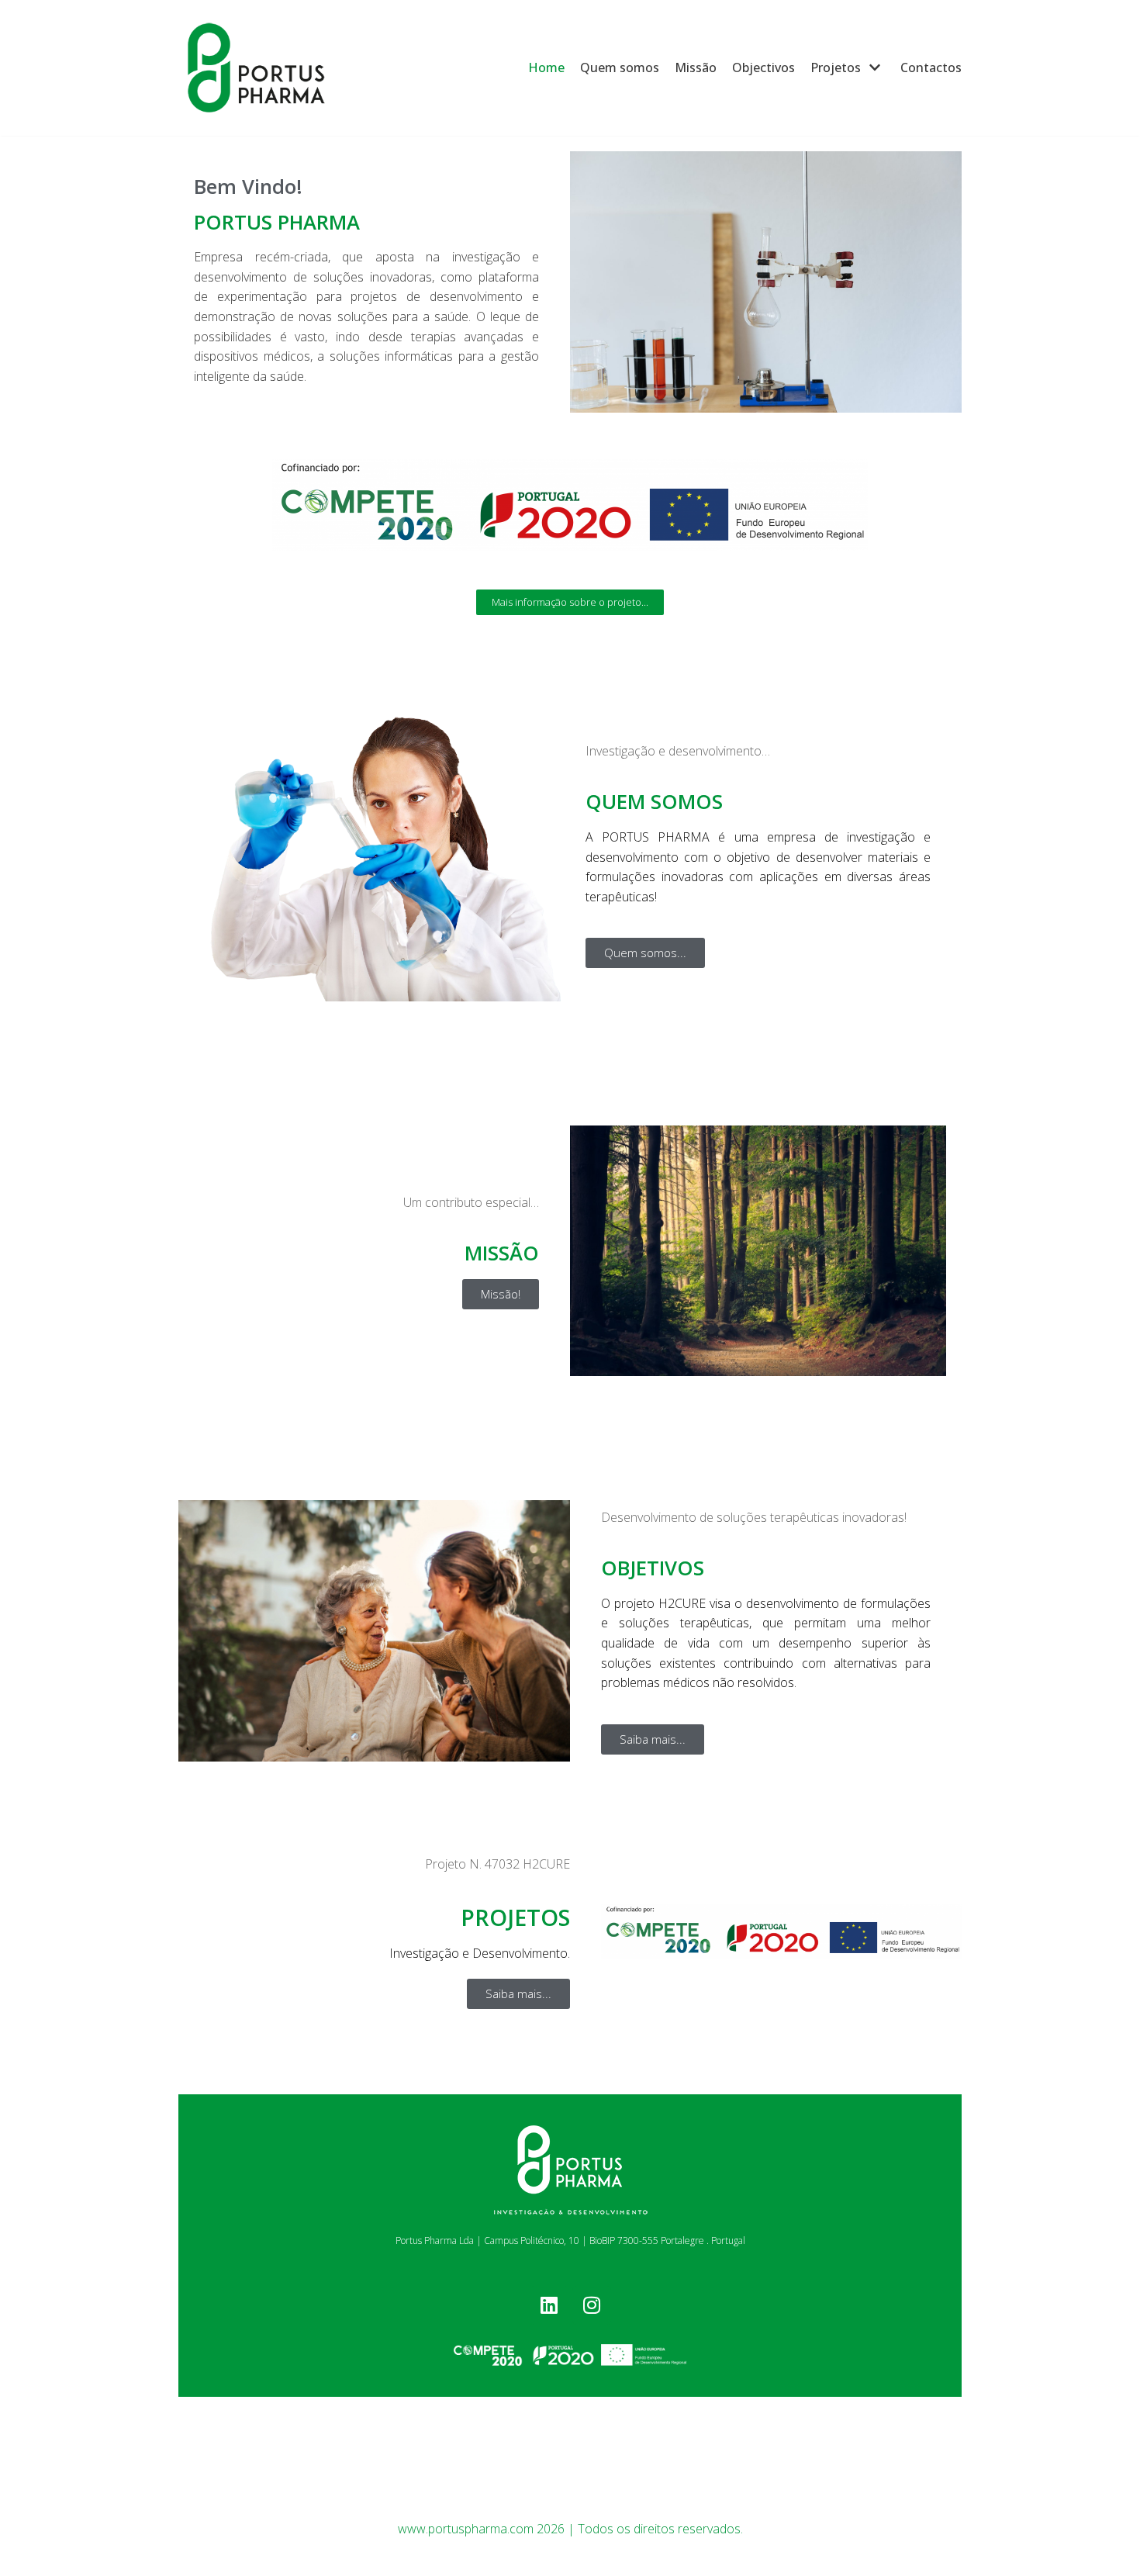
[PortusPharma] (256, 68)
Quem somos (620, 67)
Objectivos (763, 67)
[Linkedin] (549, 2305)
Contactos (931, 67)
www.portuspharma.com (466, 2529)
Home (546, 67)
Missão (696, 67)
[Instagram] (592, 2305)
